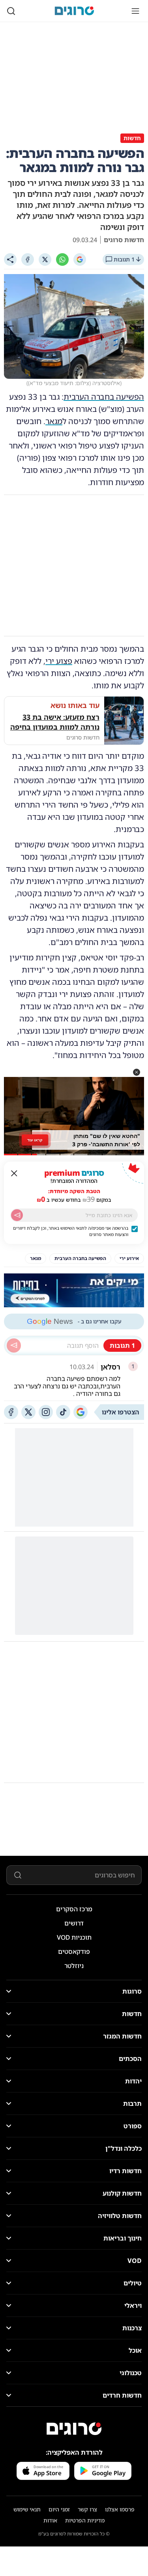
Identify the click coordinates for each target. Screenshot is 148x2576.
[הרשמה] (17, 1215)
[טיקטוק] (63, 1412)
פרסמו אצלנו (120, 2509)
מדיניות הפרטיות (85, 2520)
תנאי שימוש (27, 2509)
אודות (50, 2520)
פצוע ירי (59, 661)
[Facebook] (28, 259)
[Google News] (81, 1412)
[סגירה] (14, 1173)
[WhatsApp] (62, 259)
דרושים (74, 1923)
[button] (137, 1072)
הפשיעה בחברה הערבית (104, 397)
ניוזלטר (74, 1966)
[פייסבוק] (11, 1412)
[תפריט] (135, 11)
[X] (45, 259)
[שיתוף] (10, 259)
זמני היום (59, 2509)
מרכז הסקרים (74, 1909)
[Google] (80, 259)
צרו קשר (87, 2509)
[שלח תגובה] (14, 1345)
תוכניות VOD (74, 1937)
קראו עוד (35, 1140)
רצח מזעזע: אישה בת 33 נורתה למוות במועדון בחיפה (55, 722)
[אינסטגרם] (46, 1412)
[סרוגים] (74, 2429)
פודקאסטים (74, 1951)
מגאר (54, 421)
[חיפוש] (11, 11)
